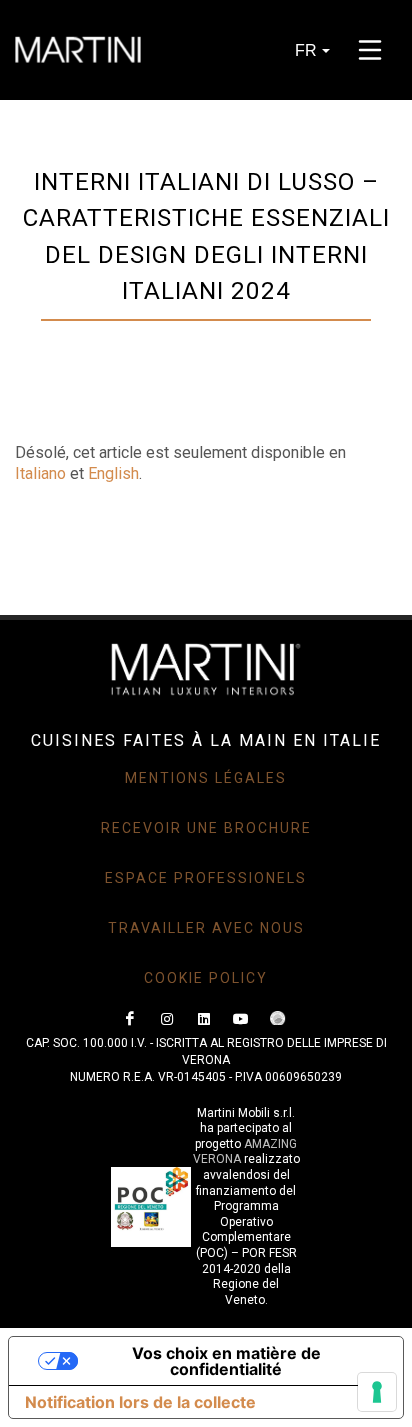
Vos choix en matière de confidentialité (226, 1361)
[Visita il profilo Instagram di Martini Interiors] (167, 1019)
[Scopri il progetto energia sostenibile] (278, 1019)
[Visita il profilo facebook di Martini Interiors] (130, 1019)
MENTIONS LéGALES (206, 778)
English (113, 473)
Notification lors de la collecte (140, 1402)
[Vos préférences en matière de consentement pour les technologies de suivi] (377, 1392)
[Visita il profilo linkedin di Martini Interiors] (204, 1019)
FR (306, 50)
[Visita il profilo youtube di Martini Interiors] (241, 1019)
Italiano (40, 473)
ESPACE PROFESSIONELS (206, 878)
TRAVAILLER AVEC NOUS (206, 928)
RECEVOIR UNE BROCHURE (206, 828)
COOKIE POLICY (206, 978)
